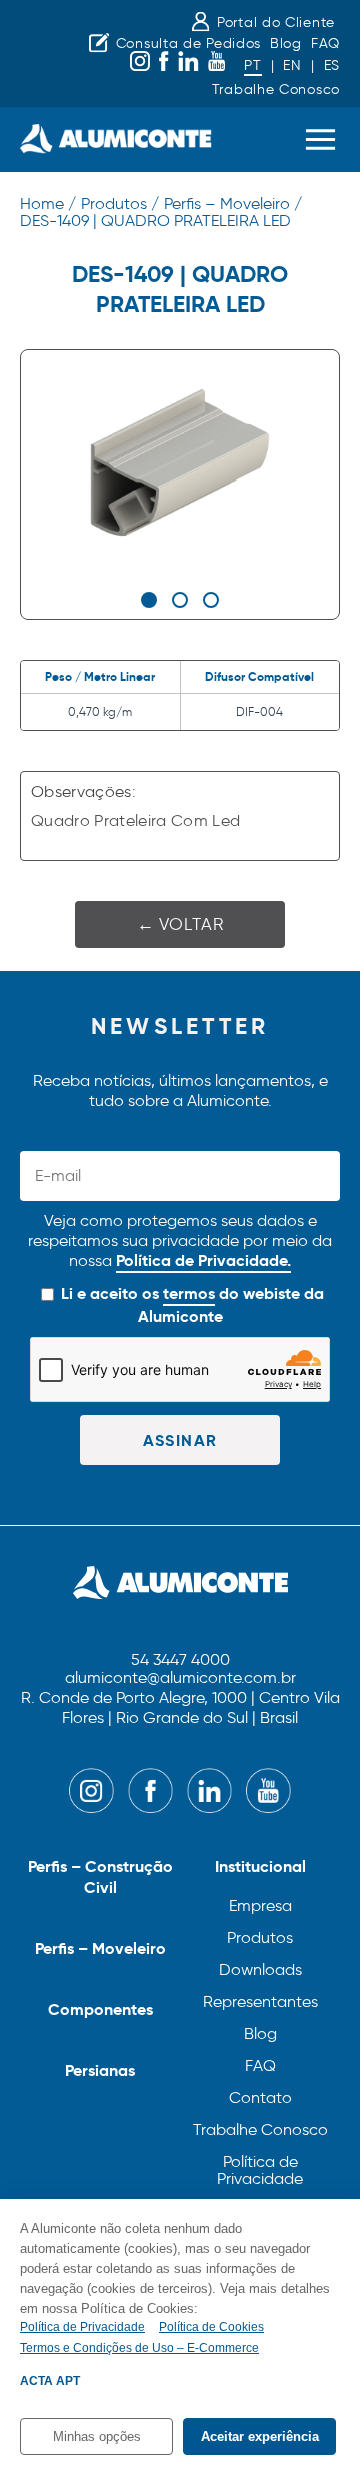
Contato (260, 2097)
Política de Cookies (211, 2327)
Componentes (100, 2009)
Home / (48, 203)
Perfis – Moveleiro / (233, 203)
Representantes (260, 2001)
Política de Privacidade (260, 2170)
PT (252, 65)
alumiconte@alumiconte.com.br (180, 1678)
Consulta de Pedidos (188, 43)
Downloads (260, 1969)
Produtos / (120, 203)
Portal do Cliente (276, 22)
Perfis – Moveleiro (100, 1948)
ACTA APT (50, 2381)
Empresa (260, 1905)
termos (189, 1293)
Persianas (100, 2070)
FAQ (325, 43)
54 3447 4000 (180, 1660)
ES (332, 65)
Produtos (260, 1937)
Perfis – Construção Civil (100, 1877)
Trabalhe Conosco (276, 89)
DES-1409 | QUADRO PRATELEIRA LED (155, 220)
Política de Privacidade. (203, 1260)
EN (292, 65)
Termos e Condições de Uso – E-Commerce (139, 2348)
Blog (286, 43)
